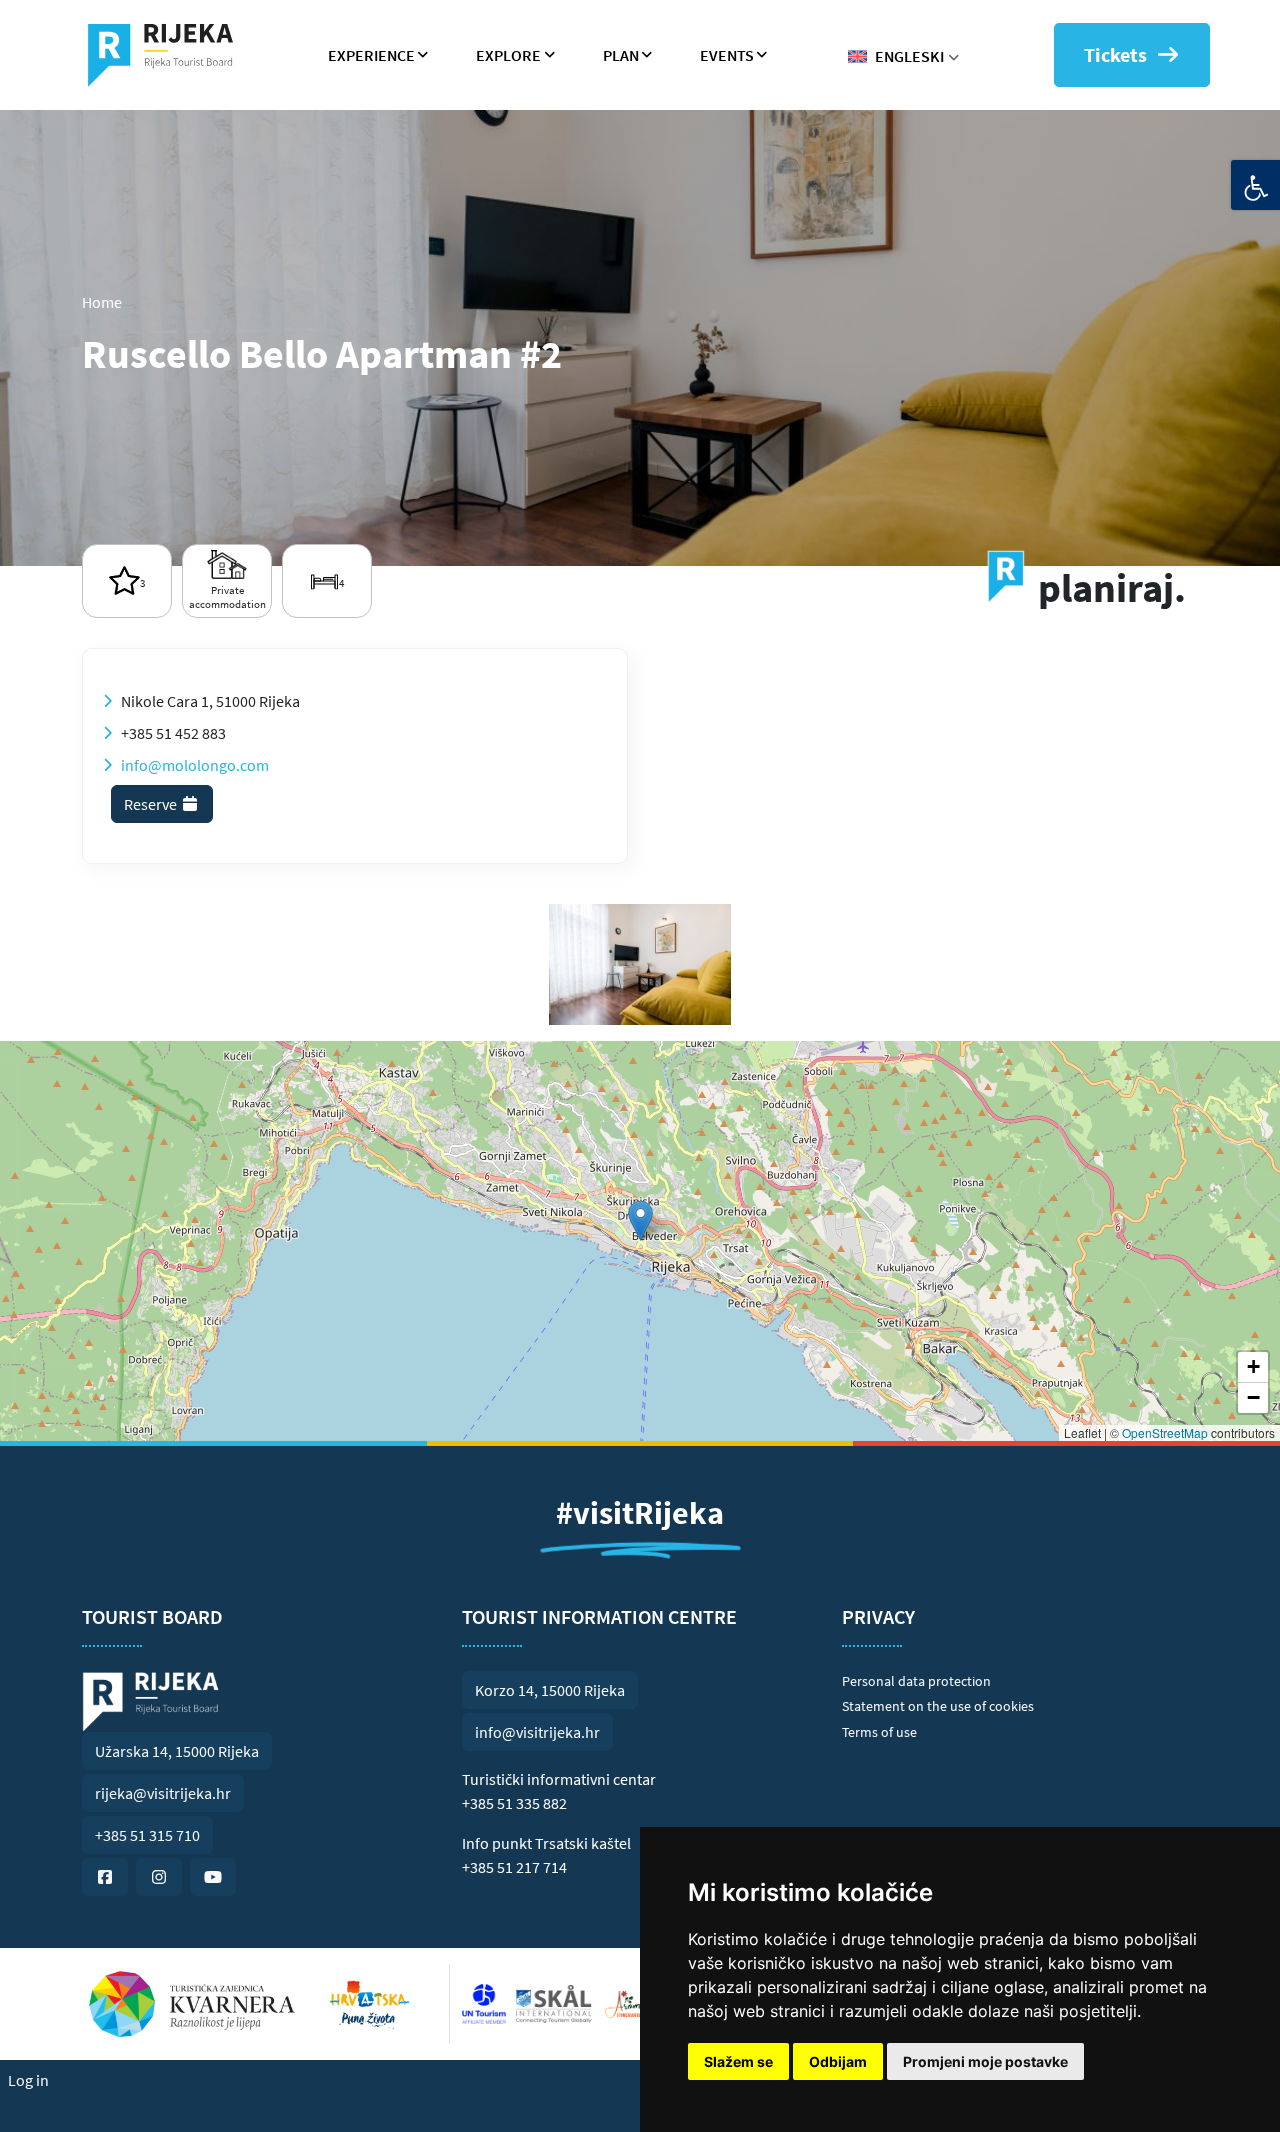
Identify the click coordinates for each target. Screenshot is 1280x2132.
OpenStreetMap (1165, 1432)
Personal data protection (916, 1681)
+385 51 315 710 (147, 1835)
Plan (621, 55)
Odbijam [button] (838, 2061)
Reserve (152, 804)
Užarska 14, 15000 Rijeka (177, 1751)
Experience (371, 55)
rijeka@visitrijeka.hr (163, 1793)
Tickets (1115, 54)
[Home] (168, 55)
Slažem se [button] (738, 2061)
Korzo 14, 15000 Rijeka (550, 1690)
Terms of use (879, 1732)
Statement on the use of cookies (938, 1706)
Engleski (909, 56)
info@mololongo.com (195, 765)
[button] (640, 1220)
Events (727, 55)
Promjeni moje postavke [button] (985, 2061)
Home (102, 302)
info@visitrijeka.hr (537, 1732)
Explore (508, 55)
